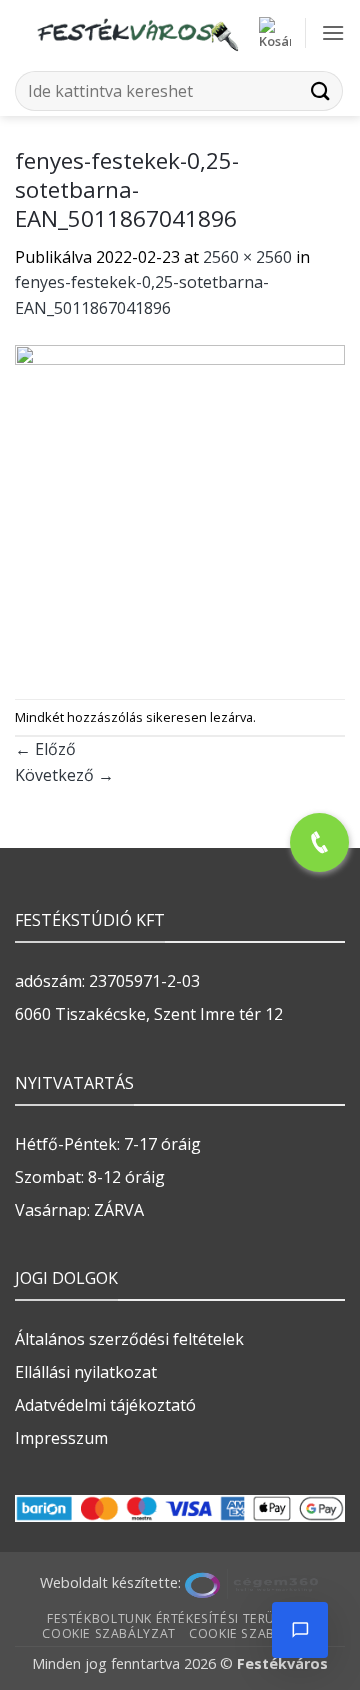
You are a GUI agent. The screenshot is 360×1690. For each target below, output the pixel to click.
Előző (45, 749)
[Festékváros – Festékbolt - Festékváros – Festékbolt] (137, 33)
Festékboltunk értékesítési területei (177, 1618)
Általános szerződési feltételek (129, 1339)
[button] (275, 33)
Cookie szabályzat (108, 1633)
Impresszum (61, 1438)
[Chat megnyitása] (300, 1630)
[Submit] (321, 90)
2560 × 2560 (247, 257)
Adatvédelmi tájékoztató (105, 1405)
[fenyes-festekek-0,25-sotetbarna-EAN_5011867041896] (180, 509)
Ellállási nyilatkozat (86, 1372)
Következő (64, 775)
